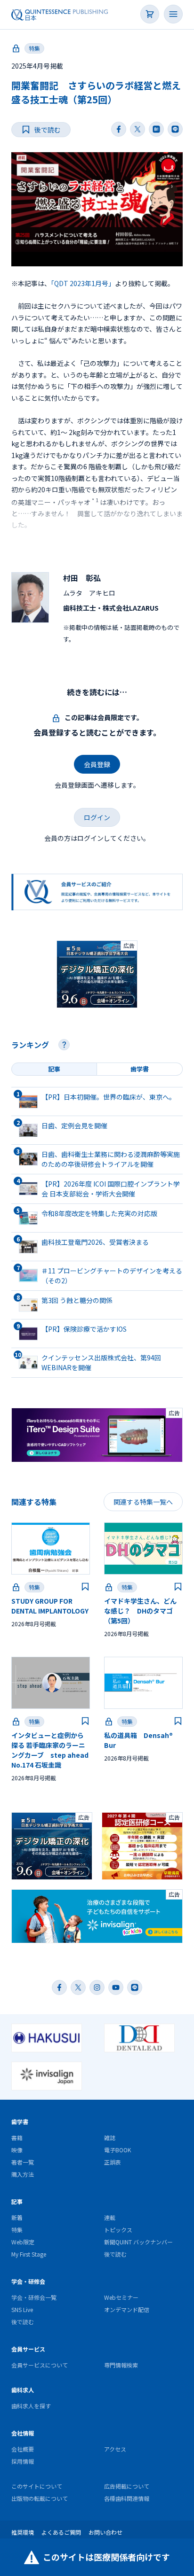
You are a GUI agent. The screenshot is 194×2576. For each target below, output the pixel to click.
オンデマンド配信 (127, 2309)
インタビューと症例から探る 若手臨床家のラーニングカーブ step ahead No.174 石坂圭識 (50, 1750)
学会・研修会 (28, 2281)
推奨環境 (23, 2532)
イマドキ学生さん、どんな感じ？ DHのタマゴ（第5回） (140, 1611)
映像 (17, 2150)
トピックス (118, 2230)
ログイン (97, 817)
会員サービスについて (40, 2365)
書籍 (17, 2138)
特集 (34, 48)
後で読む (115, 2254)
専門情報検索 (121, 2365)
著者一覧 (23, 2162)
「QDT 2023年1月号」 (83, 283)
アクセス (115, 2449)
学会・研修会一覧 (34, 2297)
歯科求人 (23, 2390)
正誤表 (113, 2162)
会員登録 (97, 764)
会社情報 (23, 2433)
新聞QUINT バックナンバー (138, 2242)
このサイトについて (37, 2486)
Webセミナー (121, 2297)
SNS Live (22, 2309)
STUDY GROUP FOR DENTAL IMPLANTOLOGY (50, 1606)
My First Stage (29, 2254)
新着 (17, 2217)
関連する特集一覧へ (143, 1502)
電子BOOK (117, 2150)
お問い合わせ (105, 2532)
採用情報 (23, 2461)
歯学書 (20, 2122)
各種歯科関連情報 (127, 2498)
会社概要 (23, 2449)
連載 (110, 2217)
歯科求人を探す (31, 2406)
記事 (17, 2201)
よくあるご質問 (61, 2532)
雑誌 (110, 2138)
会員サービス (28, 2349)
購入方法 (23, 2174)
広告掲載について (127, 2486)
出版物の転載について (40, 2498)
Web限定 (23, 2242)
